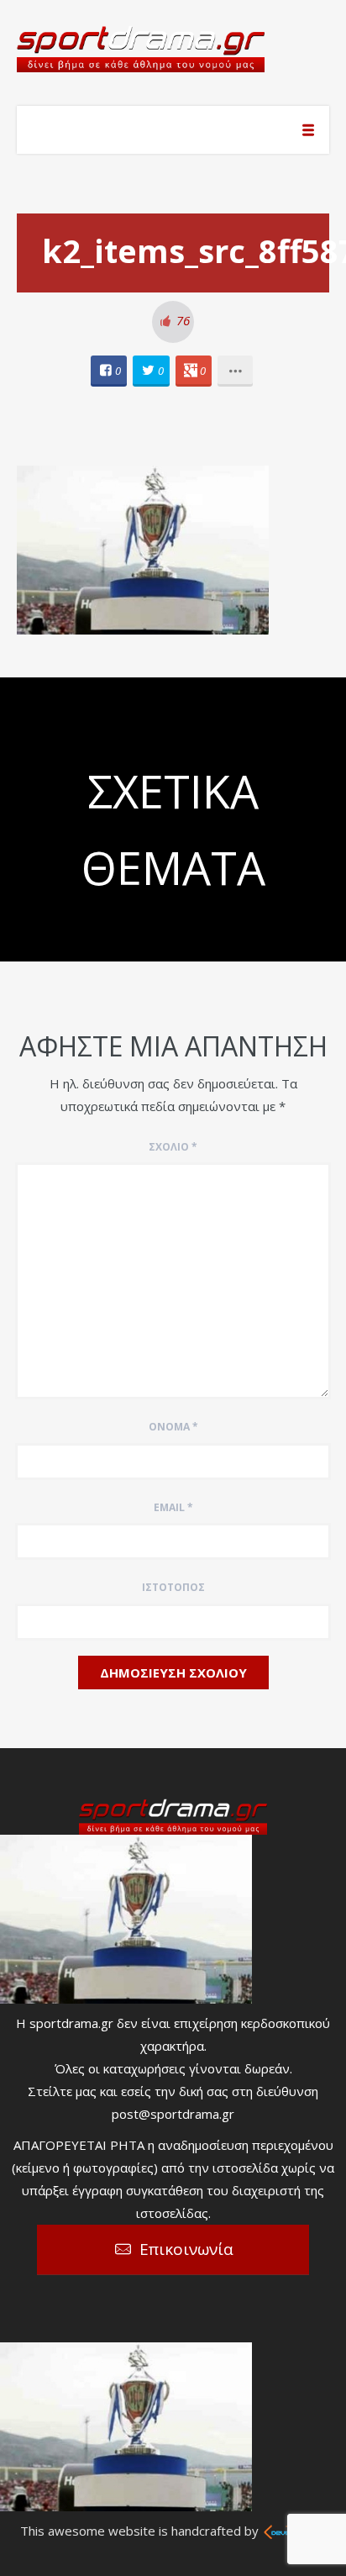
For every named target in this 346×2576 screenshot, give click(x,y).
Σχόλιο (173, 1147)
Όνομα (173, 1427)
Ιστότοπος (173, 1587)
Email (173, 1507)
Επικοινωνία (186, 2249)
